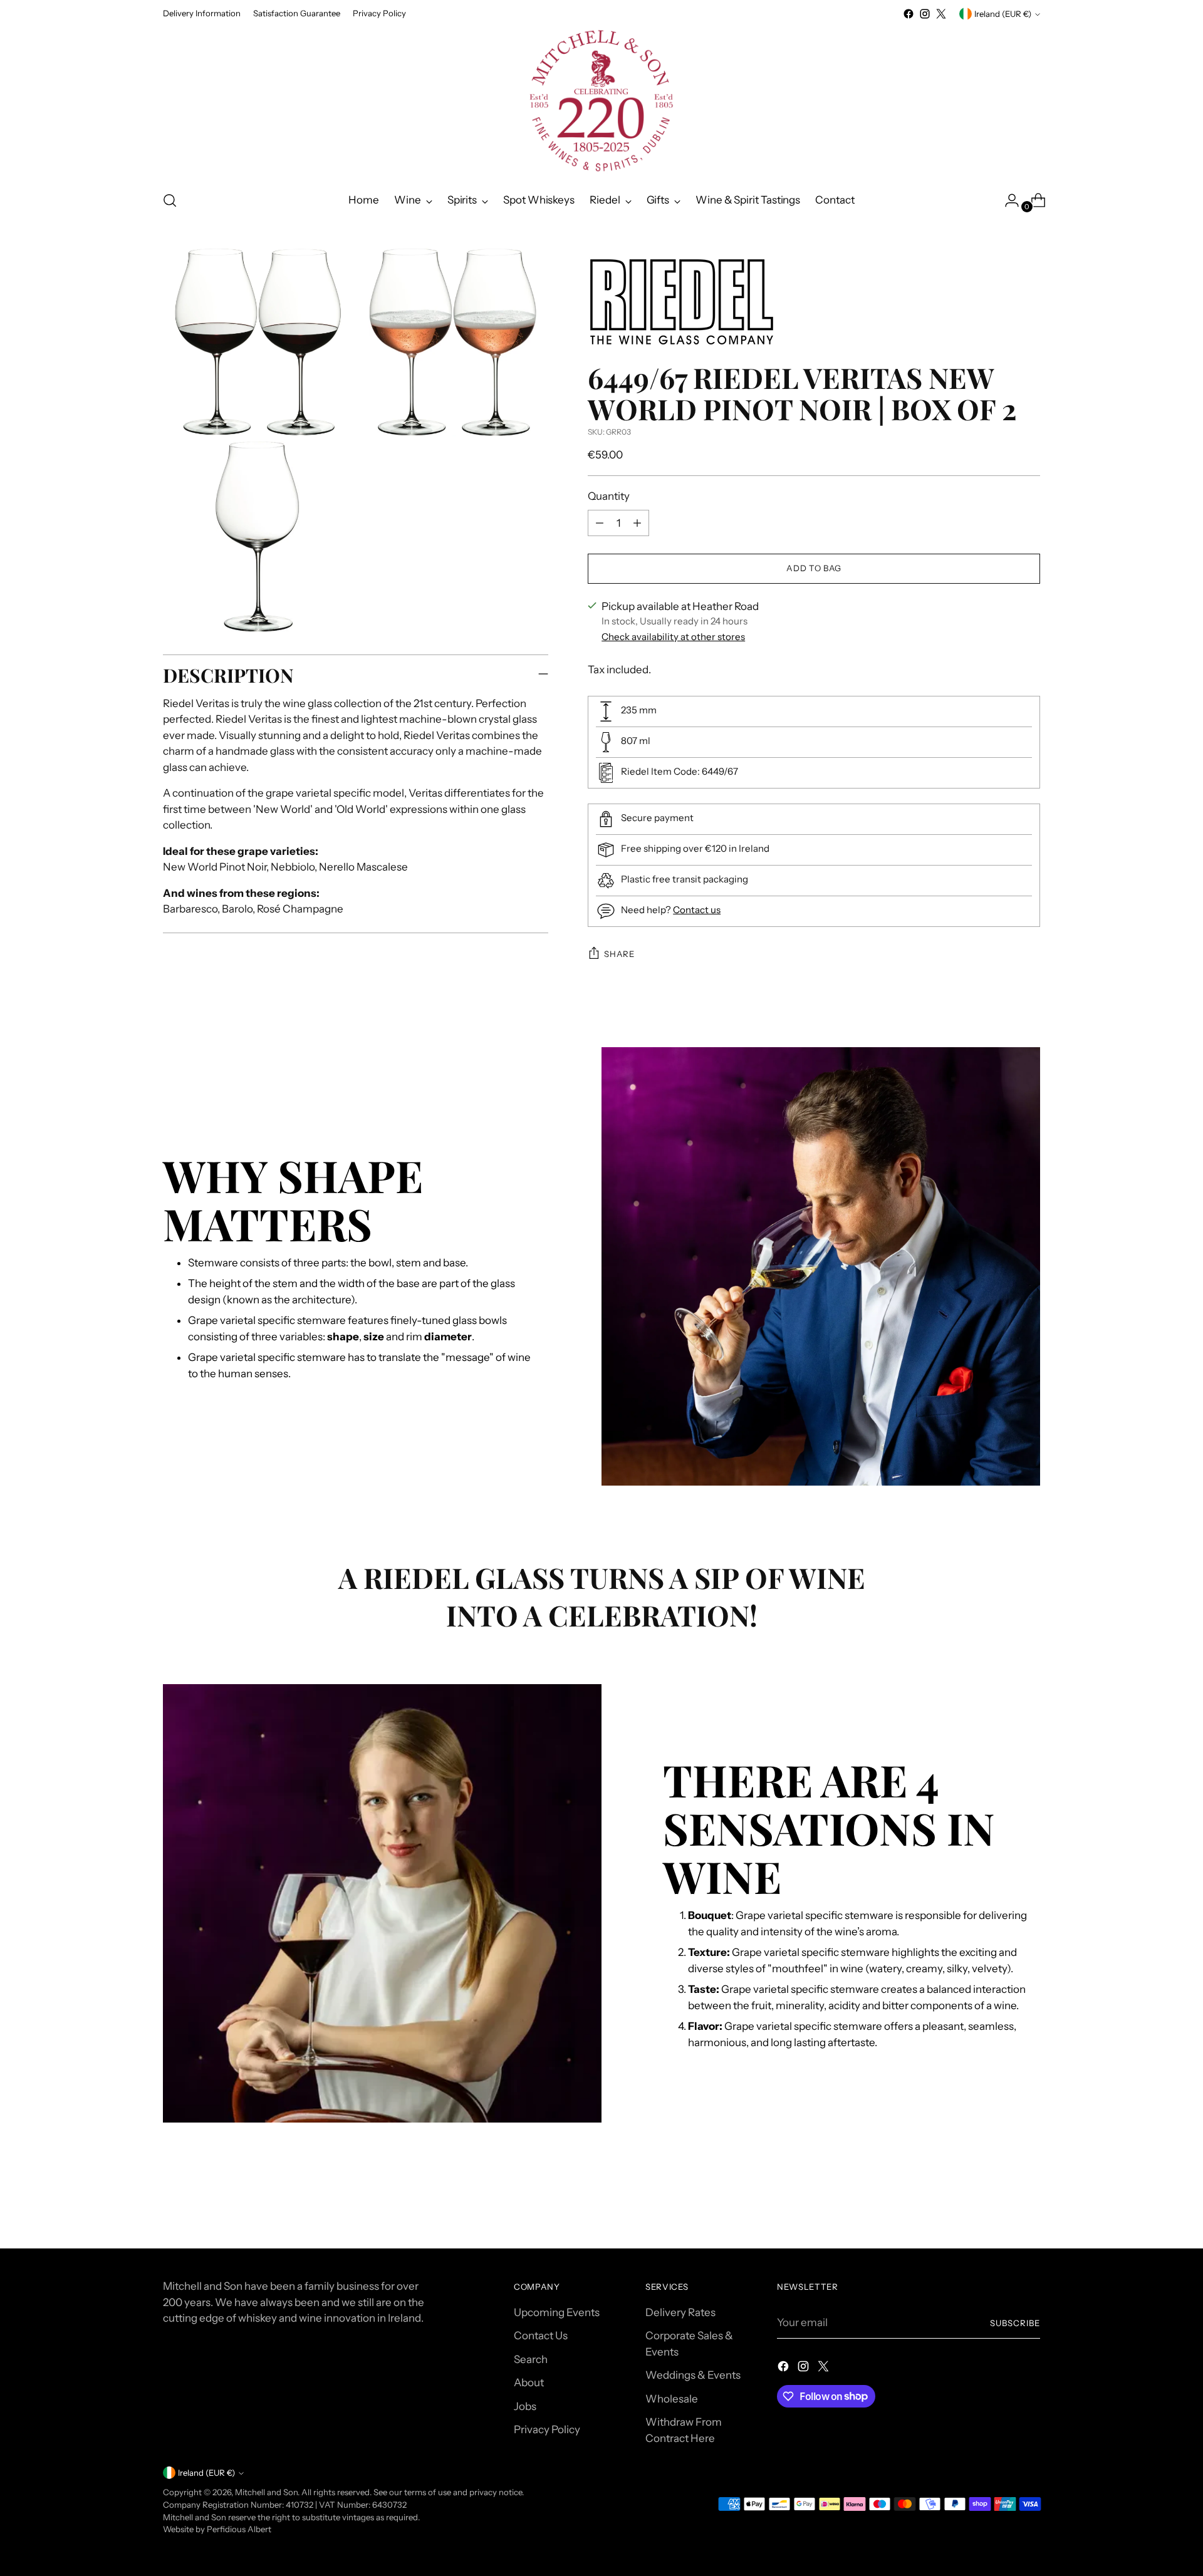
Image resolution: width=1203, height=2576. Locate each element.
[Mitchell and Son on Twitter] (941, 14)
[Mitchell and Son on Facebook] (909, 14)
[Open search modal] (170, 200)
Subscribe (1015, 2323)
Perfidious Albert (239, 2529)
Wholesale (672, 2399)
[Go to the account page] (1007, 200)
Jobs (525, 2406)
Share (619, 954)
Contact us (697, 910)
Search (531, 2359)
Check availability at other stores (673, 637)
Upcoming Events (557, 2312)
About (529, 2382)
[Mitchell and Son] (601, 101)
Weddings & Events (693, 2375)
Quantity (609, 496)
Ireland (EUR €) (1003, 14)
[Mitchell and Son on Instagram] (925, 14)
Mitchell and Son (266, 2492)
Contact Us (541, 2335)
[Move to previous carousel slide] (1001, 2206)
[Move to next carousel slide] (1029, 2205)
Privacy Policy (547, 2429)
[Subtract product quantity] (600, 523)
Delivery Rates (680, 2312)
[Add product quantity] (637, 523)
